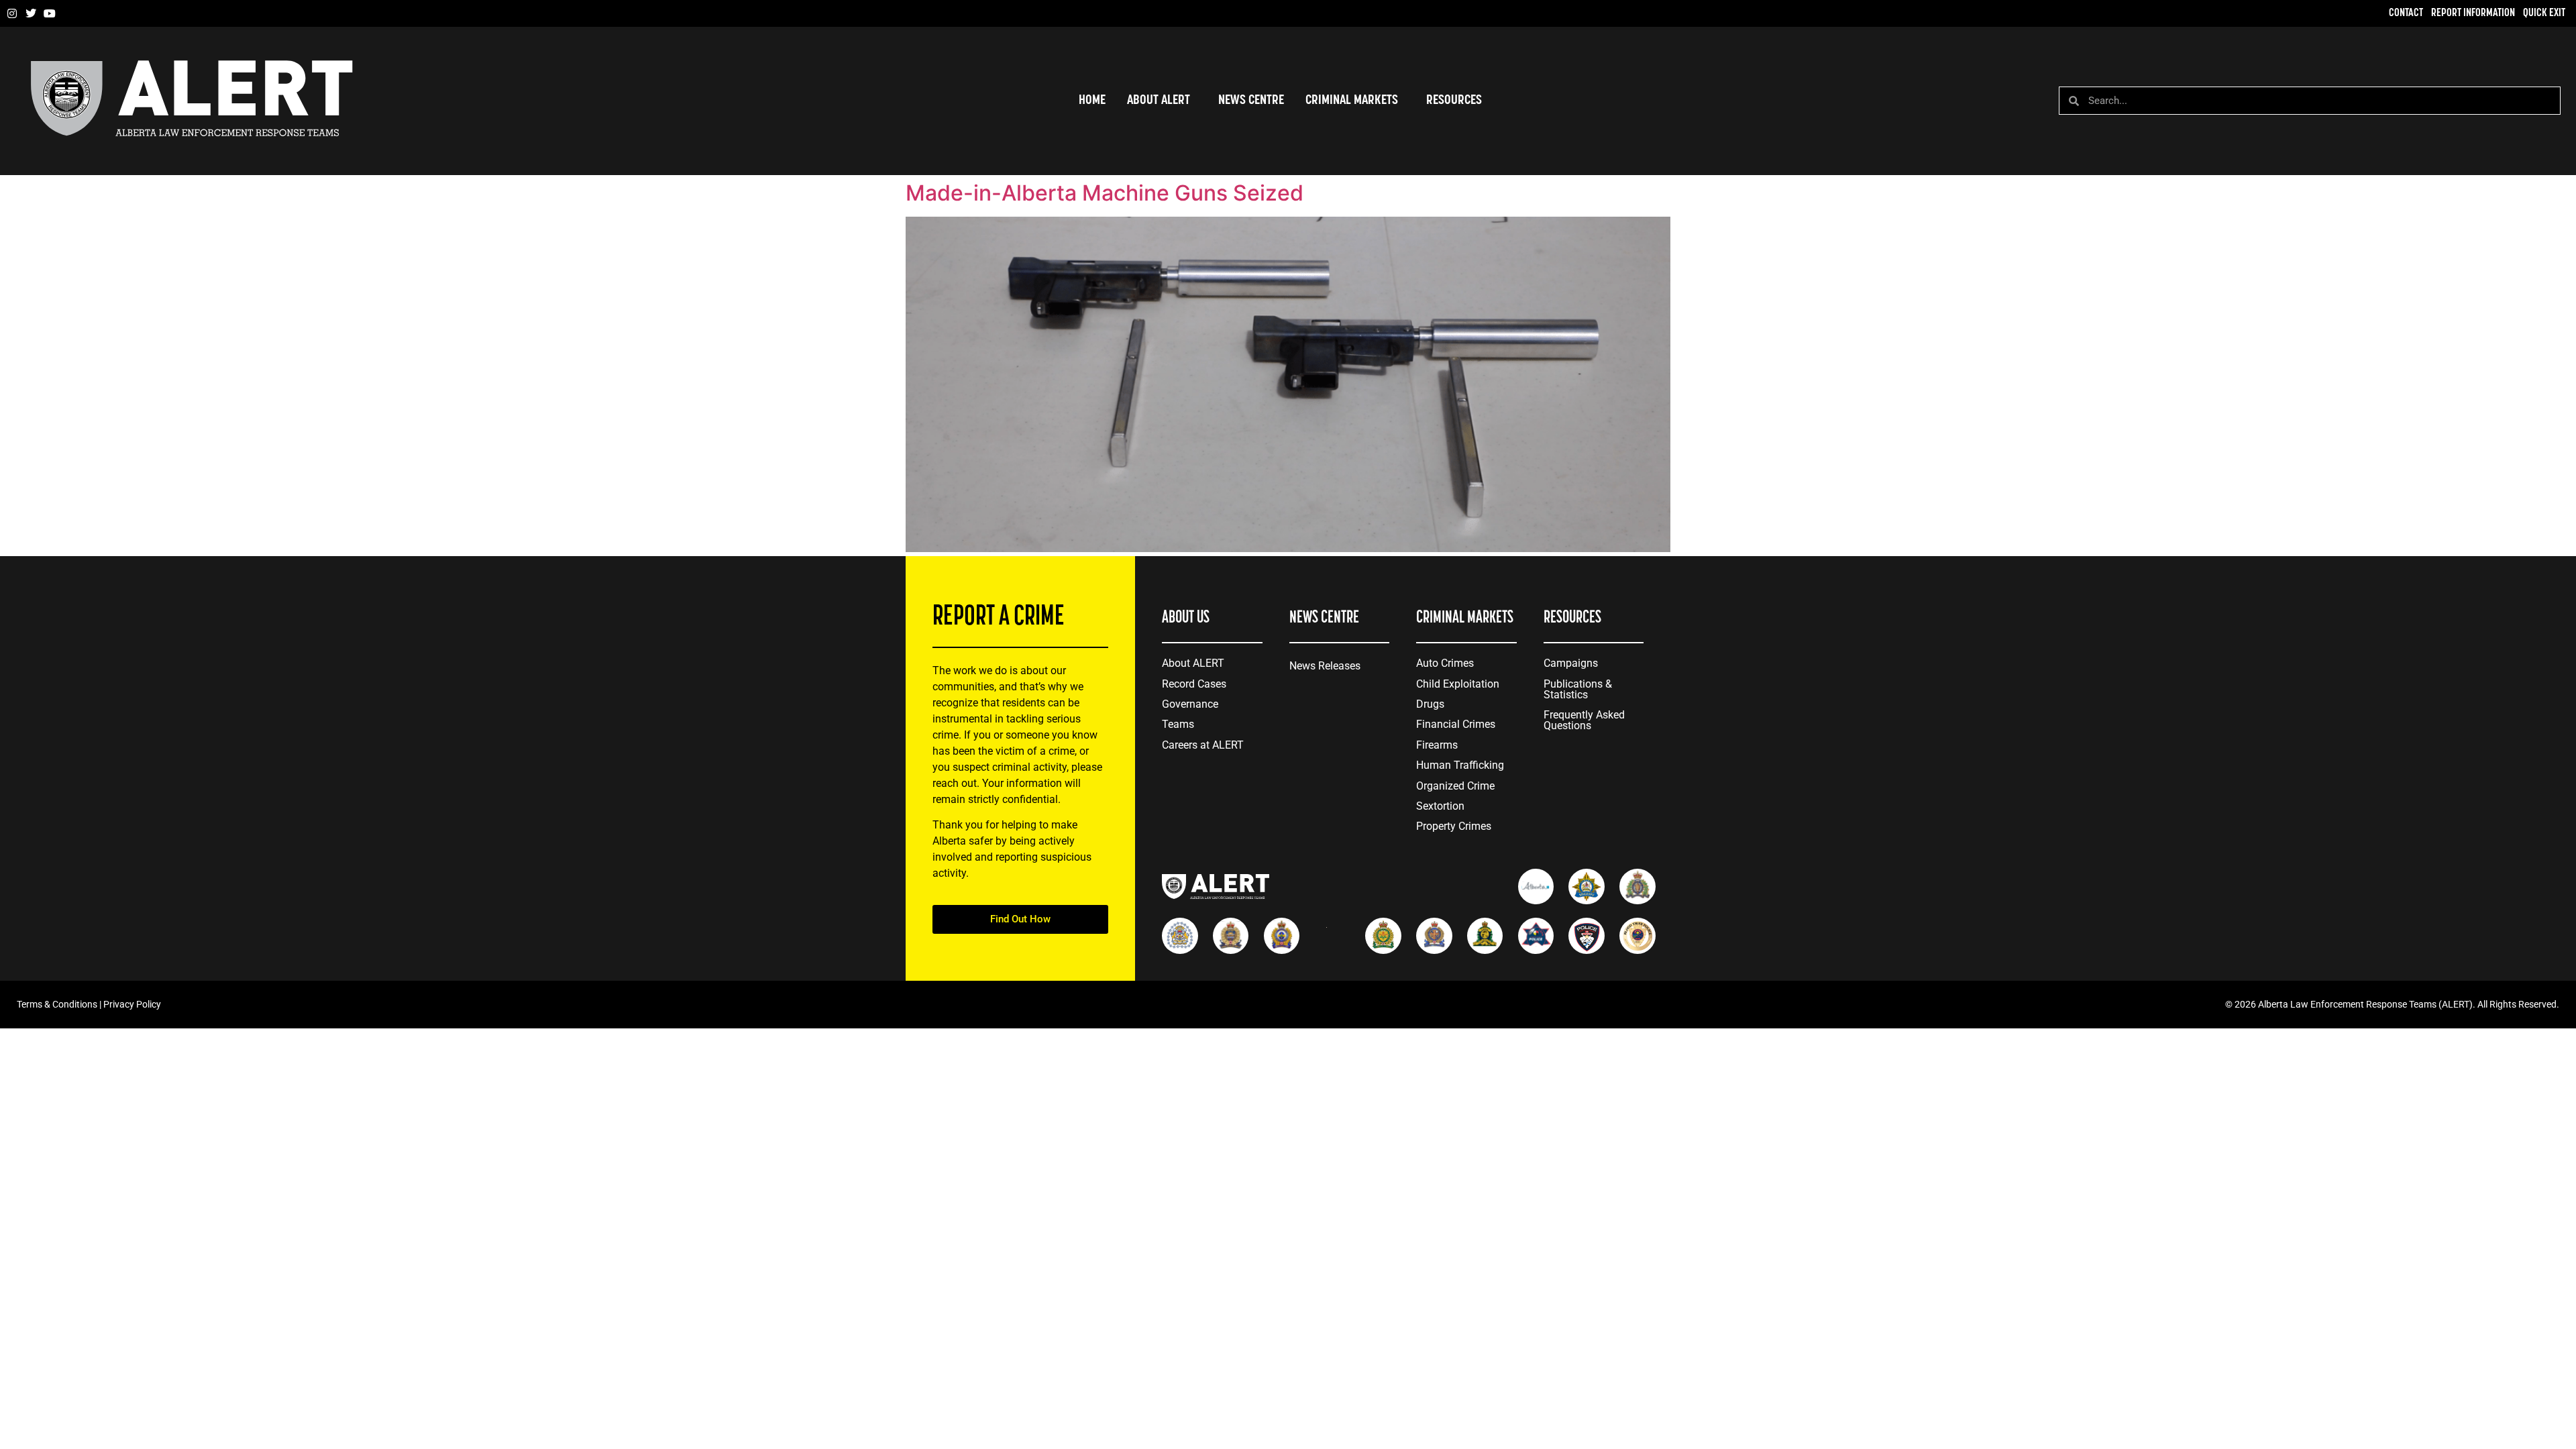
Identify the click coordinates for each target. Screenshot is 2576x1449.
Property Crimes (1454, 826)
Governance (1190, 704)
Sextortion (1440, 806)
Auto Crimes (1445, 663)
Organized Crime (1455, 786)
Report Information (2473, 13)
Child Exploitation (1458, 684)
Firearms (1437, 745)
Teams (1178, 724)
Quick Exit (2544, 13)
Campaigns (1571, 663)
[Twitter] (31, 13)
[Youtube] (50, 13)
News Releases (1325, 666)
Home (1092, 101)
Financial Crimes (1456, 724)
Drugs (1430, 704)
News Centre (1251, 101)
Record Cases (1194, 684)
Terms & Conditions (57, 1004)
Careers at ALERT (1203, 745)
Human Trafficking (1460, 765)
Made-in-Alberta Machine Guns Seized (1105, 193)
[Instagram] (12, 13)
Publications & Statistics (1578, 689)
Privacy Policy (132, 1004)
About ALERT (1193, 663)
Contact (2406, 13)
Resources (1454, 101)
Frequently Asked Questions (1584, 720)
